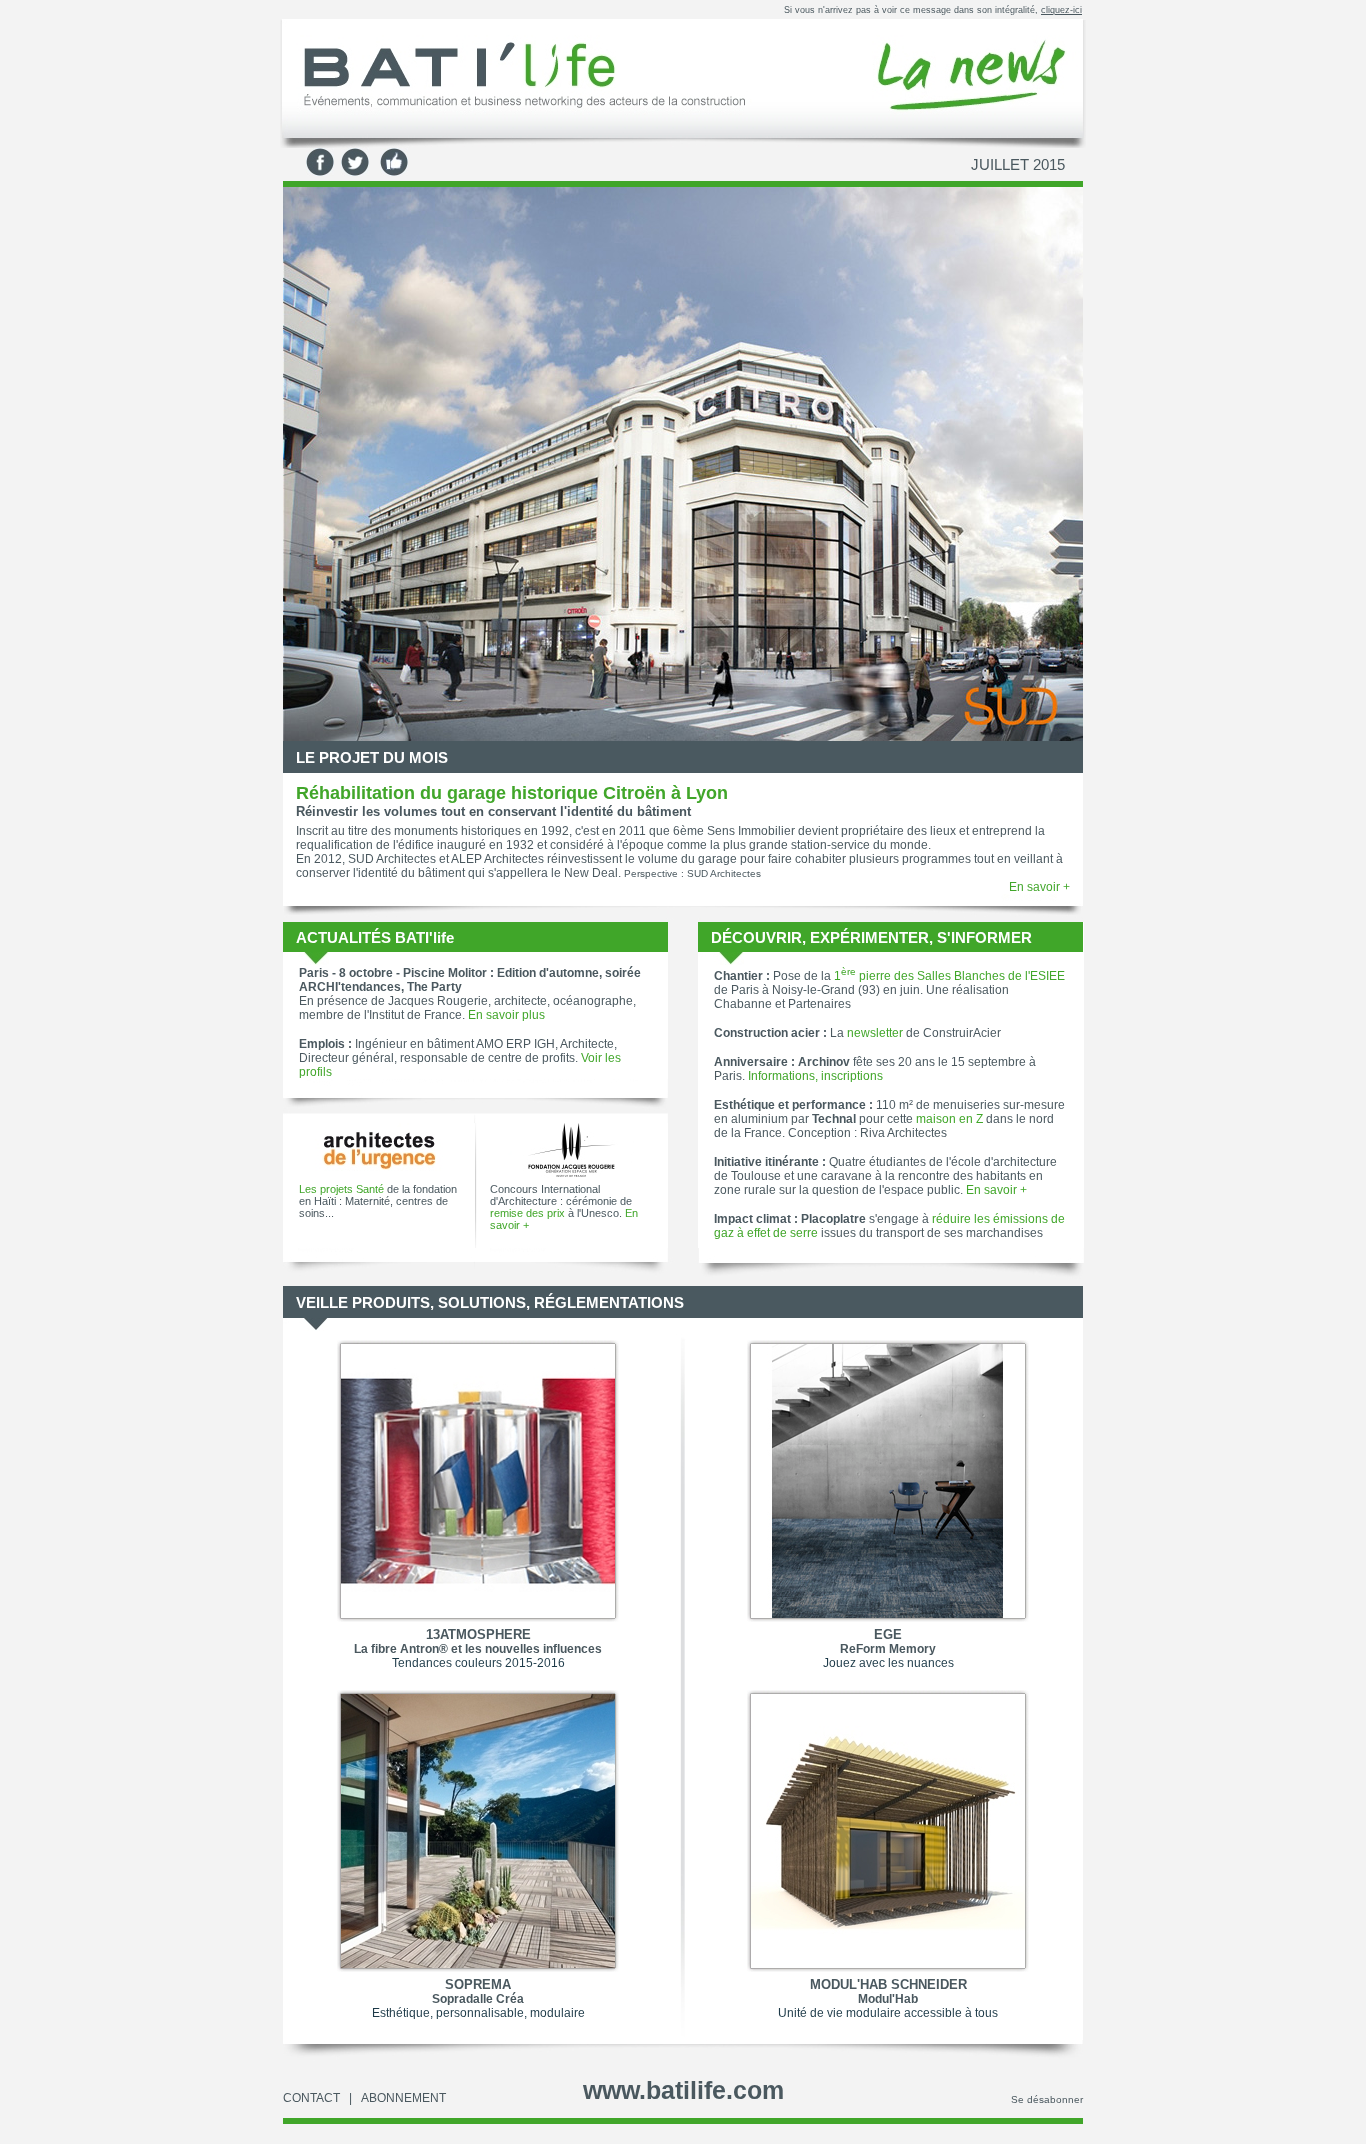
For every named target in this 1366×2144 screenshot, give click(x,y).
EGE (888, 1634)
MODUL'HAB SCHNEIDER (888, 1984)
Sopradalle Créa (478, 1999)
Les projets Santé (341, 1189)
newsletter (875, 1033)
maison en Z (949, 1119)
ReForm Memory (888, 1649)
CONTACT (311, 2098)
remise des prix (527, 1213)
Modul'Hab (888, 1999)
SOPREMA (478, 1984)
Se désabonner (1047, 2099)
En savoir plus (506, 1015)
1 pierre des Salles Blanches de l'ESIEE (949, 976)
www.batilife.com (683, 2090)
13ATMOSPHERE (478, 1634)
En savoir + (1039, 887)
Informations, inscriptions (815, 1076)
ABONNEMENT (403, 2098)
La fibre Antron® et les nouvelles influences (478, 1649)
